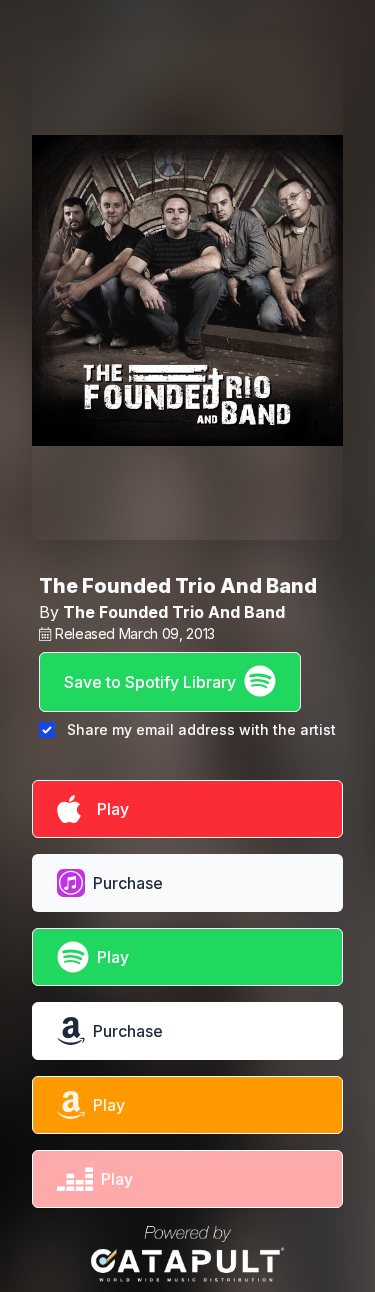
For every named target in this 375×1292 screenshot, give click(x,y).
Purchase (128, 883)
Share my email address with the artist (201, 729)
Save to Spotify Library (150, 682)
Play (109, 809)
